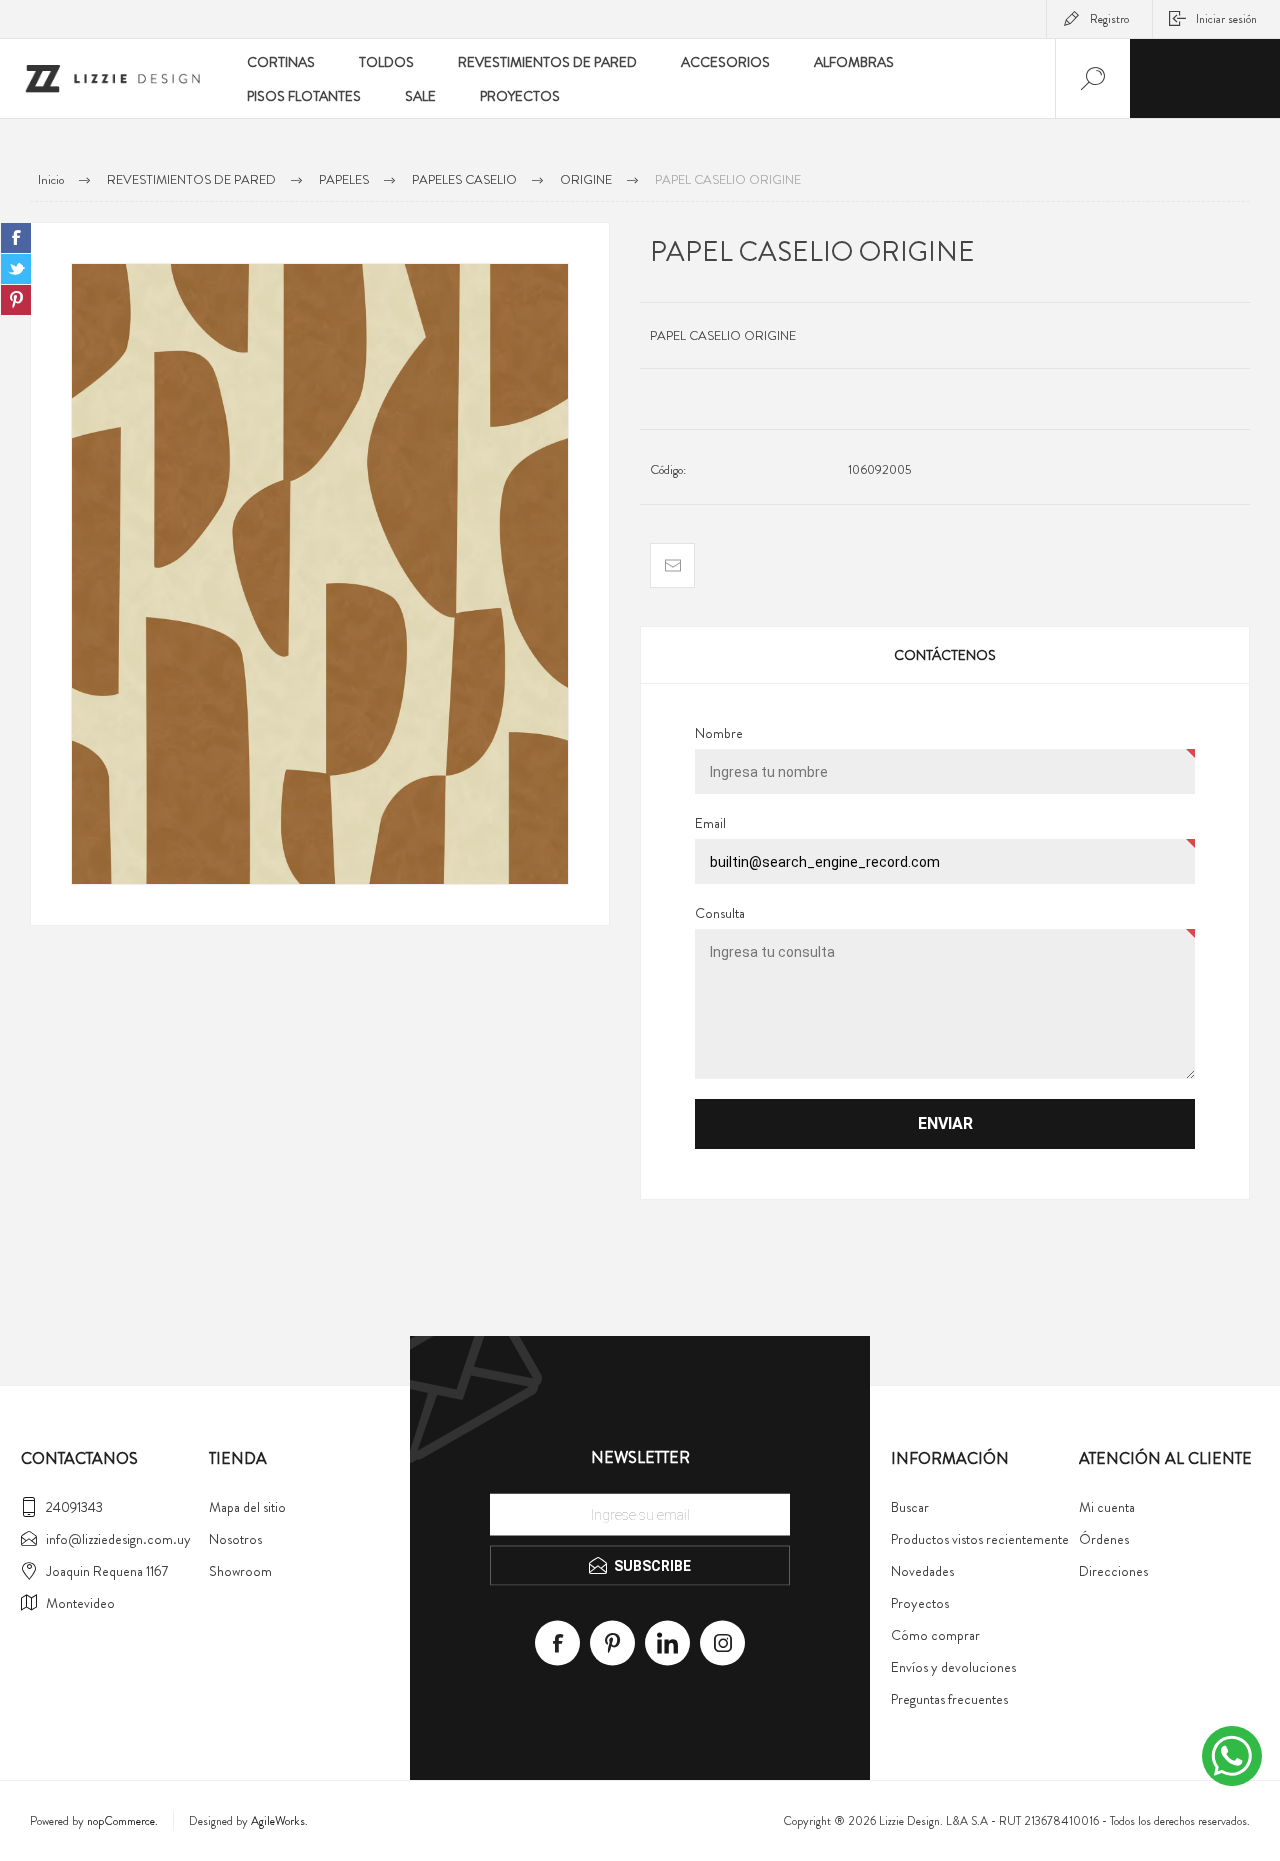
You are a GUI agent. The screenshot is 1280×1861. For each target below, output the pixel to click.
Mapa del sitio (247, 1507)
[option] (320, 574)
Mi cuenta (1107, 1507)
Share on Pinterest (16, 300)
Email (710, 823)
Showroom (240, 1571)
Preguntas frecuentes (949, 1699)
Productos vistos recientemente (980, 1539)
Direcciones (1113, 1571)
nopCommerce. (122, 1821)
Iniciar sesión (1226, 19)
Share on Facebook (16, 238)
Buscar (910, 1507)
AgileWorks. (279, 1821)
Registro (1109, 19)
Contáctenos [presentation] (945, 655)
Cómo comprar (935, 1635)
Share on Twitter (16, 269)
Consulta (720, 913)
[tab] (945, 655)
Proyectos (920, 1603)
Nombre (719, 733)
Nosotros (235, 1539)
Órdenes (1104, 1539)
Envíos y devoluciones (953, 1667)
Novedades (922, 1571)
